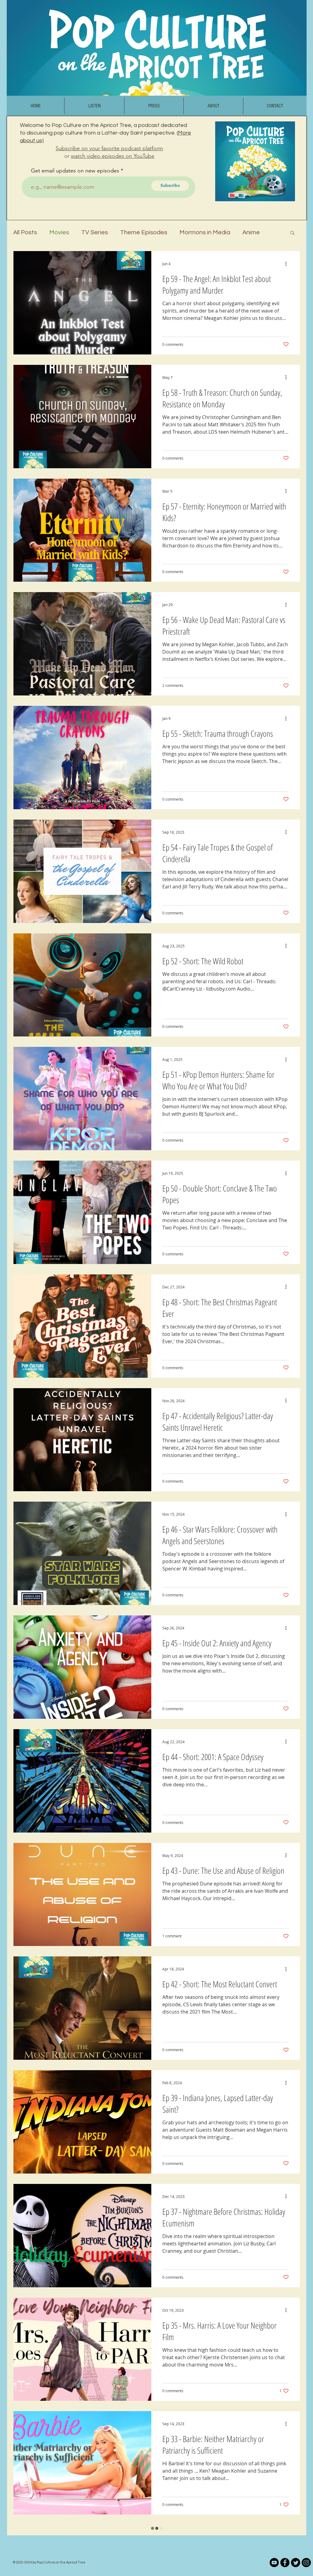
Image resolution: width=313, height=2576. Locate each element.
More (250, 232)
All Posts (25, 232)
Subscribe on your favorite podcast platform (109, 148)
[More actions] (288, 264)
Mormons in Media (205, 232)
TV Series (95, 232)
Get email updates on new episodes (75, 171)
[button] (292, 233)
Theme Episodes (144, 232)
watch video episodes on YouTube (113, 156)
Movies (59, 232)
